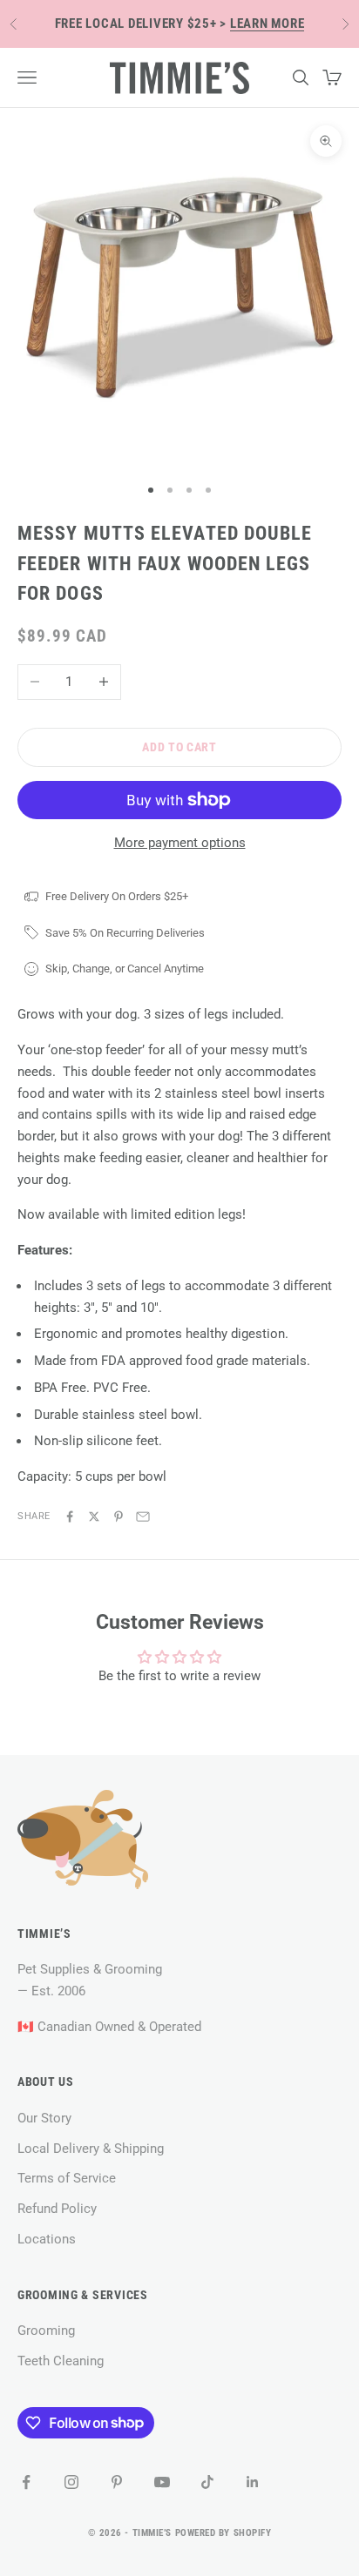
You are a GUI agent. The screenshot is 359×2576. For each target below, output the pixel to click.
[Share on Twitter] (94, 1517)
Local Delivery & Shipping (91, 2149)
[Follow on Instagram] (71, 2482)
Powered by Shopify (224, 2533)
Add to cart (179, 747)
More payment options (180, 843)
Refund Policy (57, 2209)
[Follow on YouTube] (162, 2482)
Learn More (268, 24)
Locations (47, 2239)
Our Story (44, 2118)
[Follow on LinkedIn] (253, 2482)
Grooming (46, 2331)
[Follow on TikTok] (207, 2482)
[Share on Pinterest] (119, 1517)
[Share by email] (143, 1517)
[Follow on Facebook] (26, 2482)
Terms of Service (67, 2178)
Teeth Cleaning (61, 2361)
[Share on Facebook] (70, 1517)
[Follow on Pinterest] (117, 2482)
